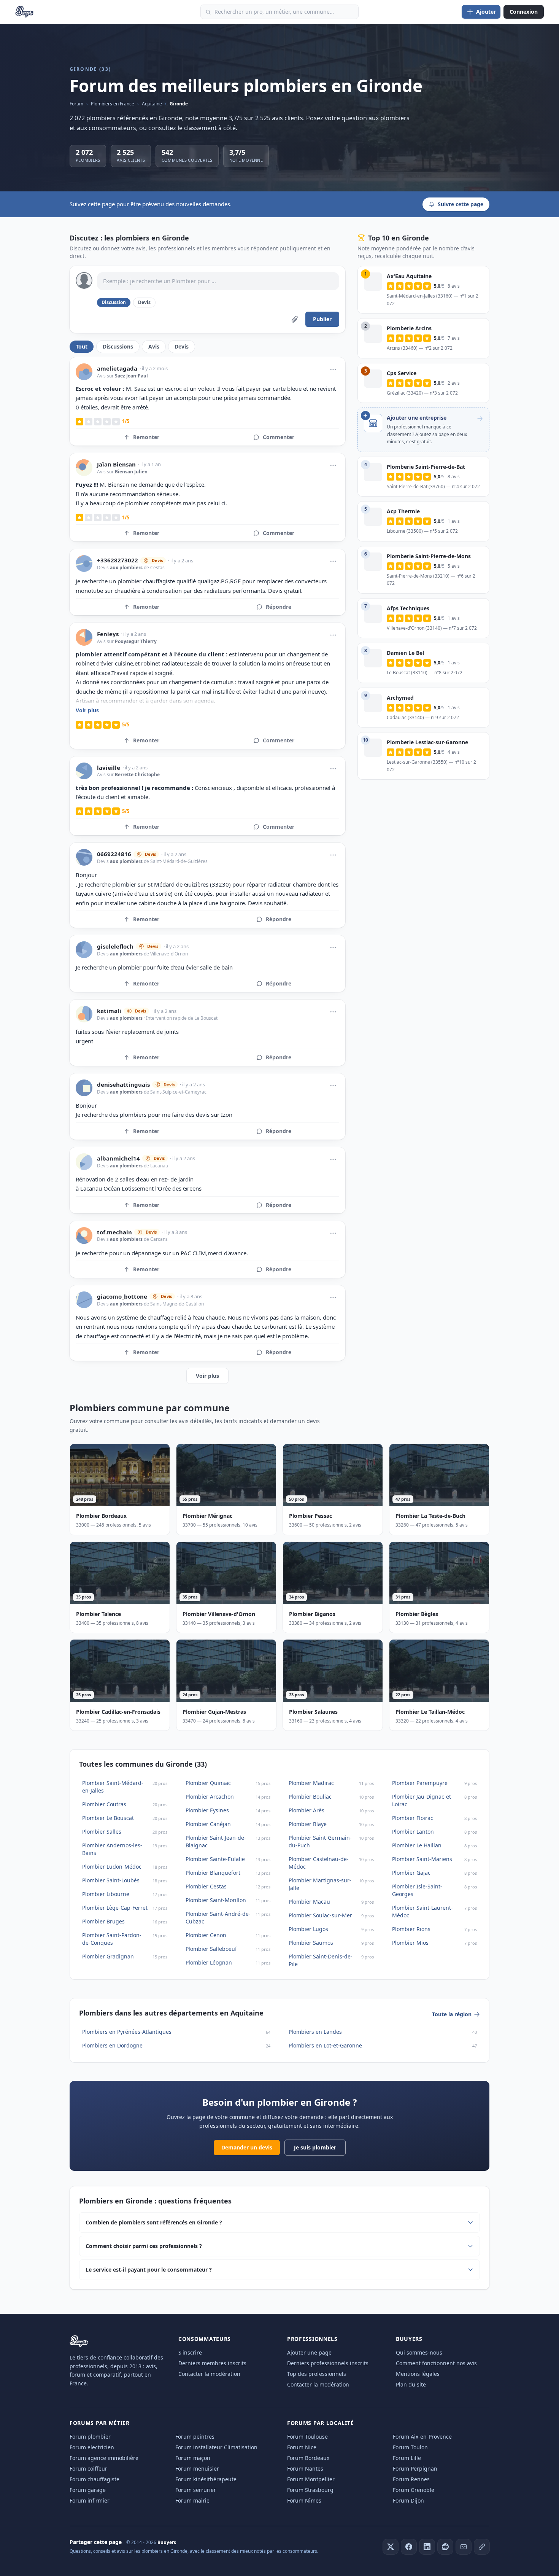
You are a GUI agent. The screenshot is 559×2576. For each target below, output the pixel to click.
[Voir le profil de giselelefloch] (84, 950)
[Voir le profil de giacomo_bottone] (84, 1300)
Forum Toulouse (307, 2437)
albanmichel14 (118, 1158)
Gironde (179, 104)
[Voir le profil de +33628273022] (84, 564)
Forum (76, 104)
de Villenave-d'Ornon (165, 954)
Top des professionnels (317, 2374)
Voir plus (87, 710)
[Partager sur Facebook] (409, 2547)
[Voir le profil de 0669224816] (84, 857)
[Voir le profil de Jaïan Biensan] (84, 468)
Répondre (279, 607)
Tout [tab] (82, 346)
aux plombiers (126, 568)
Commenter (279, 437)
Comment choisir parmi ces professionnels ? (144, 2246)
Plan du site (411, 2384)
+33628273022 (118, 560)
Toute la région (452, 2014)
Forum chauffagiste (94, 2479)
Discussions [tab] (118, 346)
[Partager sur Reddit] (445, 2547)
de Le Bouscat (202, 1018)
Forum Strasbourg (310, 2490)
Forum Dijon (408, 2500)
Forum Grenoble (414, 2490)
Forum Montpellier (311, 2479)
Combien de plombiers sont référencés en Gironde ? (154, 2222)
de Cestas (154, 568)
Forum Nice (302, 2447)
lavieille (109, 768)
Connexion (524, 12)
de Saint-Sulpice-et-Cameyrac (175, 1092)
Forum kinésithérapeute (206, 2479)
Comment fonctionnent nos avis (436, 2363)
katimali (109, 1011)
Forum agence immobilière (104, 2458)
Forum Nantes (305, 2469)
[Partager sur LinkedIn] (427, 2547)
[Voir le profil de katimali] (84, 1014)
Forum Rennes (411, 2479)
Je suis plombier (315, 2147)
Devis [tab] (182, 346)
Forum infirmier (90, 2500)
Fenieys (108, 634)
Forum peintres (195, 2437)
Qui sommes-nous (419, 2352)
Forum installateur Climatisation (216, 2447)
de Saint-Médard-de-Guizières (175, 861)
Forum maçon (193, 2458)
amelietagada (117, 369)
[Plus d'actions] (333, 369)
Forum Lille (407, 2458)
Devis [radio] (144, 302)
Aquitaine (152, 104)
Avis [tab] (154, 346)
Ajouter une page (309, 2352)
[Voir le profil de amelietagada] (84, 372)
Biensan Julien (131, 472)
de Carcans (155, 1239)
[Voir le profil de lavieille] (84, 771)
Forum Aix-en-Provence (422, 2437)
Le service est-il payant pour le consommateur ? (149, 2270)
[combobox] (279, 12)
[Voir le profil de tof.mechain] (84, 1235)
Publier (322, 319)
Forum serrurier (196, 2490)
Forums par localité (320, 2423)
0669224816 (114, 854)
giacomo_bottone (122, 1297)
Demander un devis (247, 2147)
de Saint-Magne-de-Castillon (173, 1304)
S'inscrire (190, 2352)
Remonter (146, 437)
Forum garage (88, 2490)
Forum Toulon (410, 2447)
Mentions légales (418, 2374)
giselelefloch (115, 946)
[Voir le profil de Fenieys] (84, 637)
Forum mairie (192, 2500)
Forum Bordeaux (308, 2458)
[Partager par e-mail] (464, 2547)
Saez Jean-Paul (131, 376)
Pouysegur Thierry (136, 641)
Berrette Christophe (137, 775)
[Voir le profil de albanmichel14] (84, 1162)
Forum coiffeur (88, 2469)
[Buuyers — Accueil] (25, 12)
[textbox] (218, 281)
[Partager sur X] (391, 2547)
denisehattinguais (123, 1085)
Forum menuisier (197, 2469)
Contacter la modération (209, 2374)
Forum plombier (90, 2437)
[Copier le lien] (482, 2547)
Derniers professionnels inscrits (328, 2363)
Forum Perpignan (415, 2469)
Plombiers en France (113, 104)
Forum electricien (92, 2447)
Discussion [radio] (114, 302)
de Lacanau (155, 1166)
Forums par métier (100, 2423)
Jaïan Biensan (116, 464)
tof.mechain (114, 1232)
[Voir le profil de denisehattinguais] (84, 1088)
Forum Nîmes (304, 2500)
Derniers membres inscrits (212, 2363)
